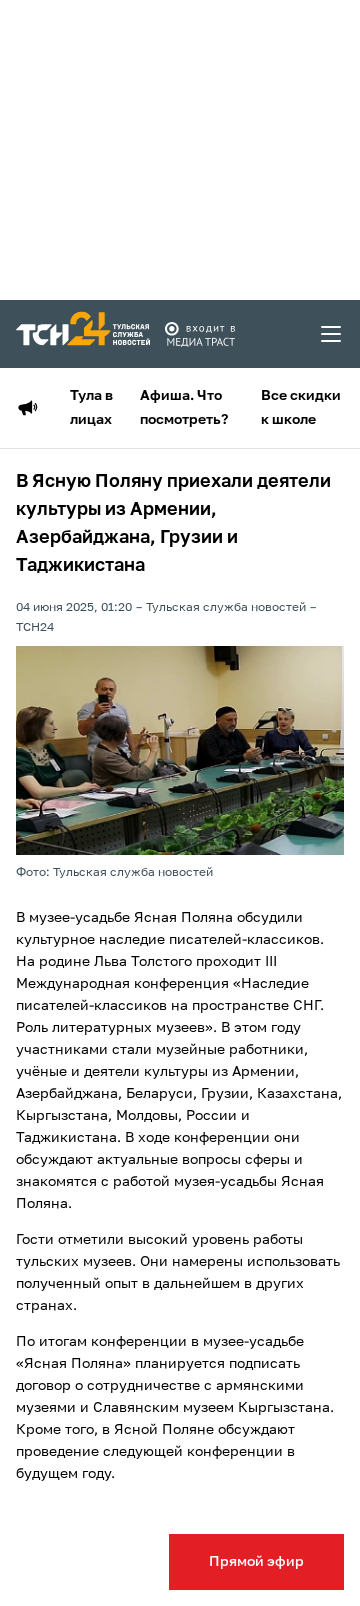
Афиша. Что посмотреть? (184, 408)
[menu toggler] (332, 334)
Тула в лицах (91, 408)
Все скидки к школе (301, 408)
